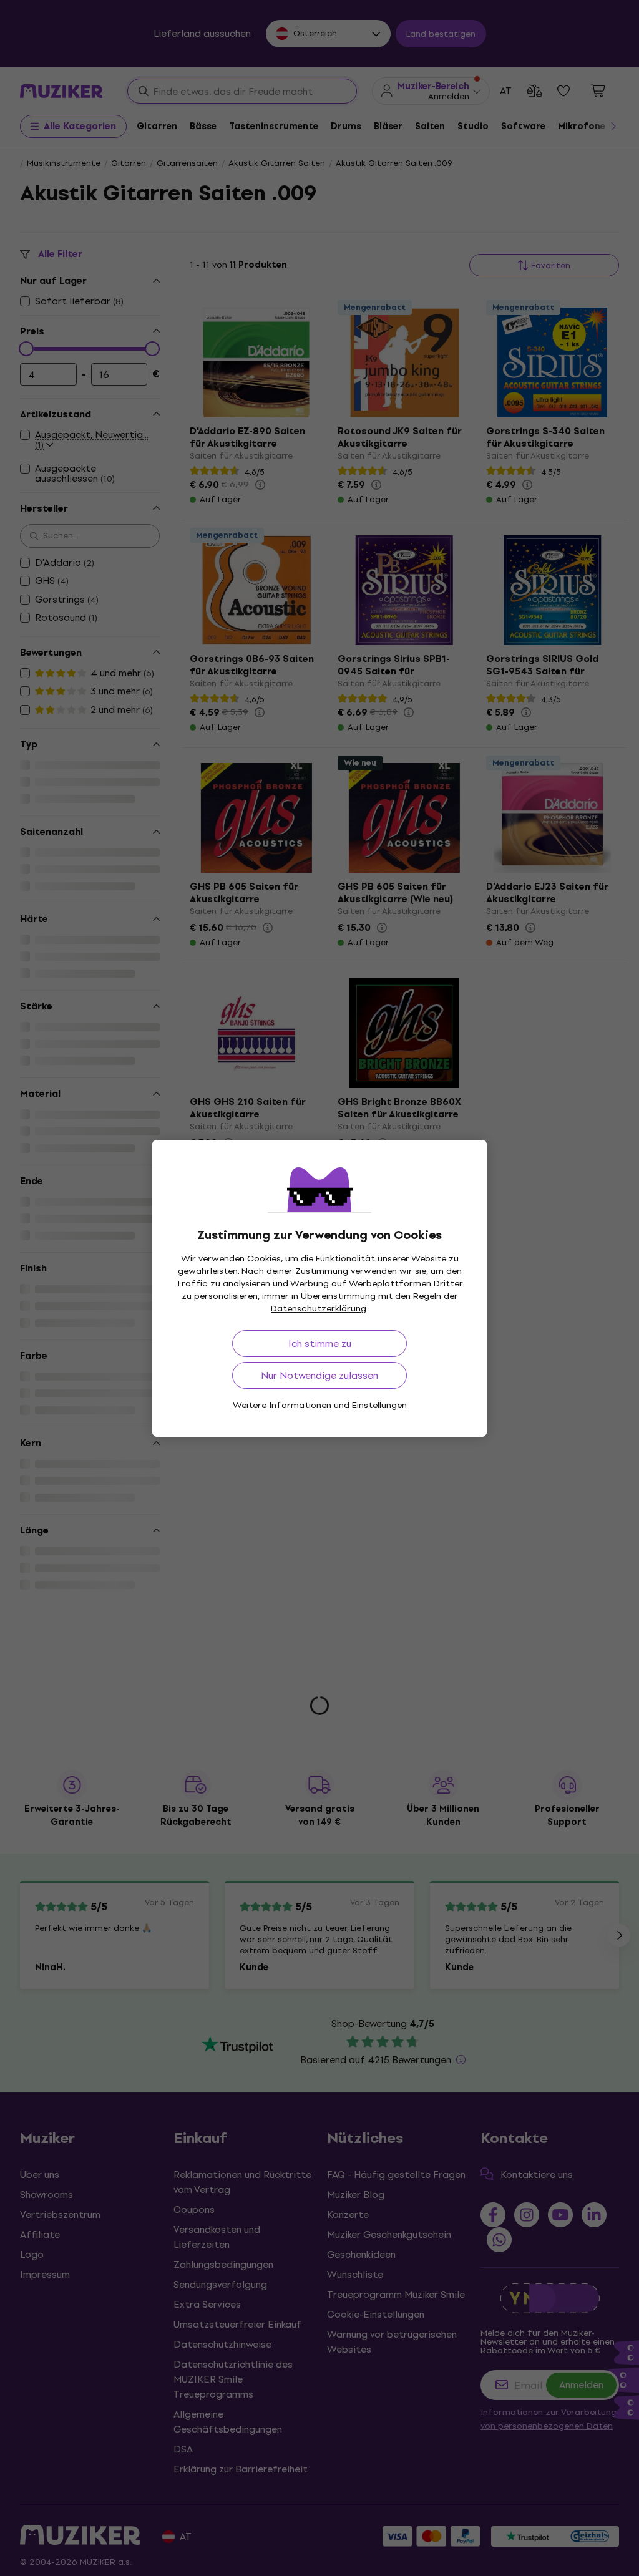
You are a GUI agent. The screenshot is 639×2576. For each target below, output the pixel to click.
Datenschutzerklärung (319, 1309)
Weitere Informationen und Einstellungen (320, 1405)
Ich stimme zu (320, 1344)
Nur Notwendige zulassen (319, 1375)
